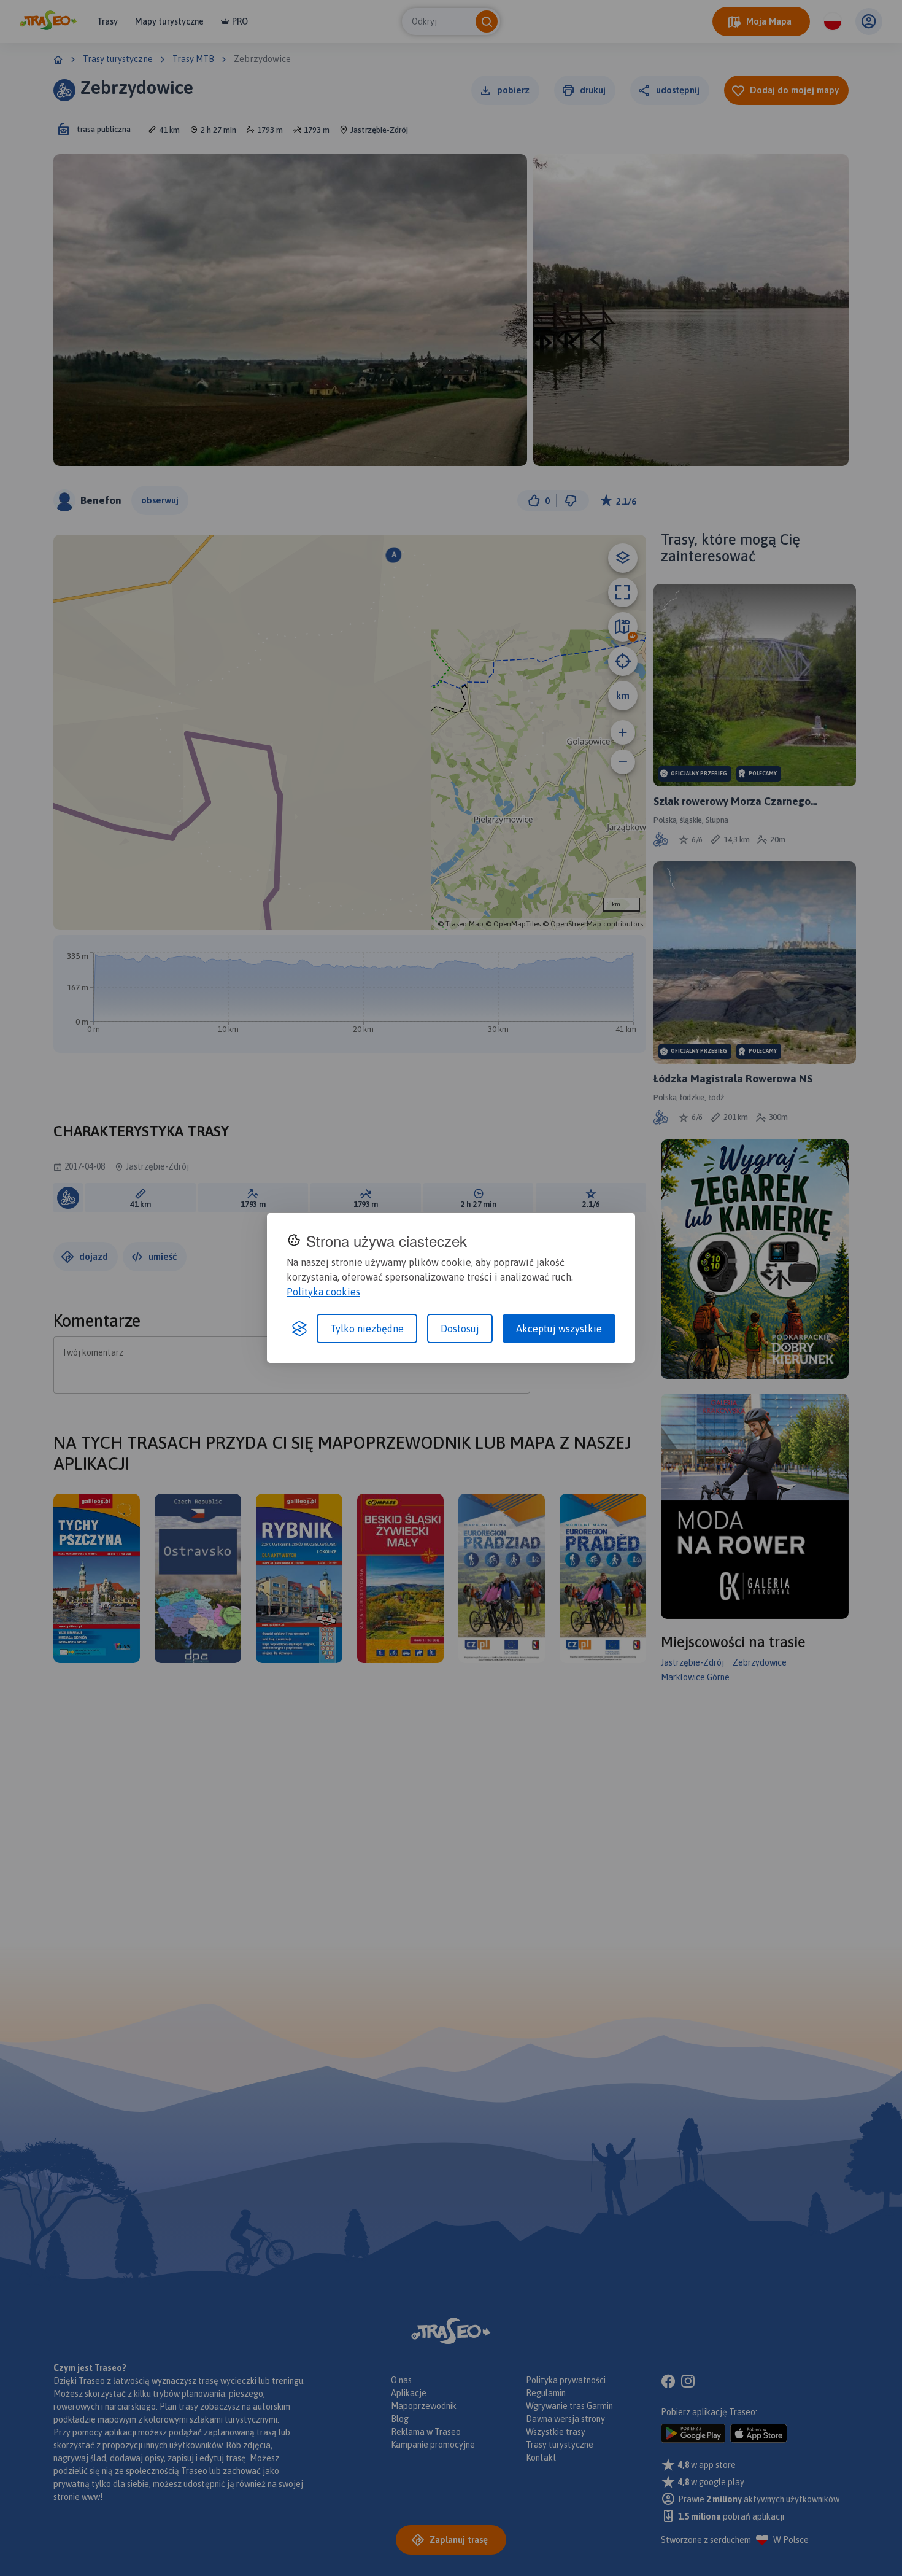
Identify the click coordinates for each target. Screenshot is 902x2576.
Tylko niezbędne (367, 1329)
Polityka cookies (323, 1292)
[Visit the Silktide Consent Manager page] (299, 1329)
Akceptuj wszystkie (559, 1329)
